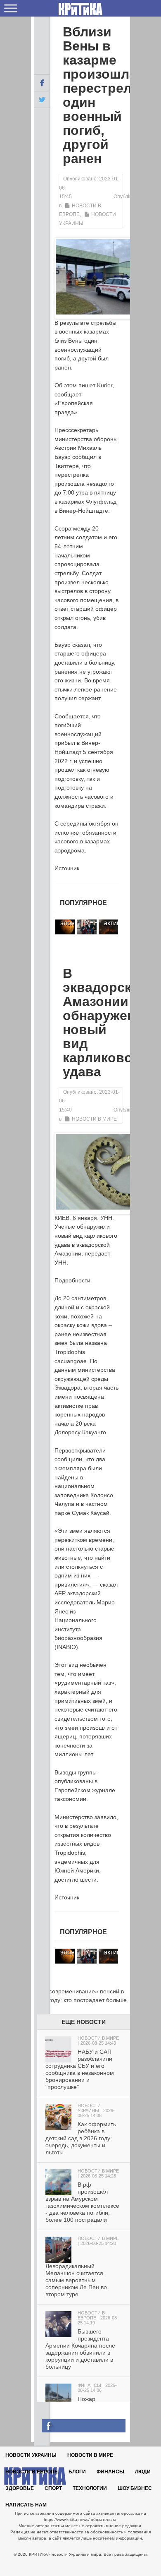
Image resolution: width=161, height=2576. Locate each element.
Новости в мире (94, 1119)
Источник (67, 868)
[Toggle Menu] (11, 8)
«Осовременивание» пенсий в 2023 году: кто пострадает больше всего (80, 2000)
